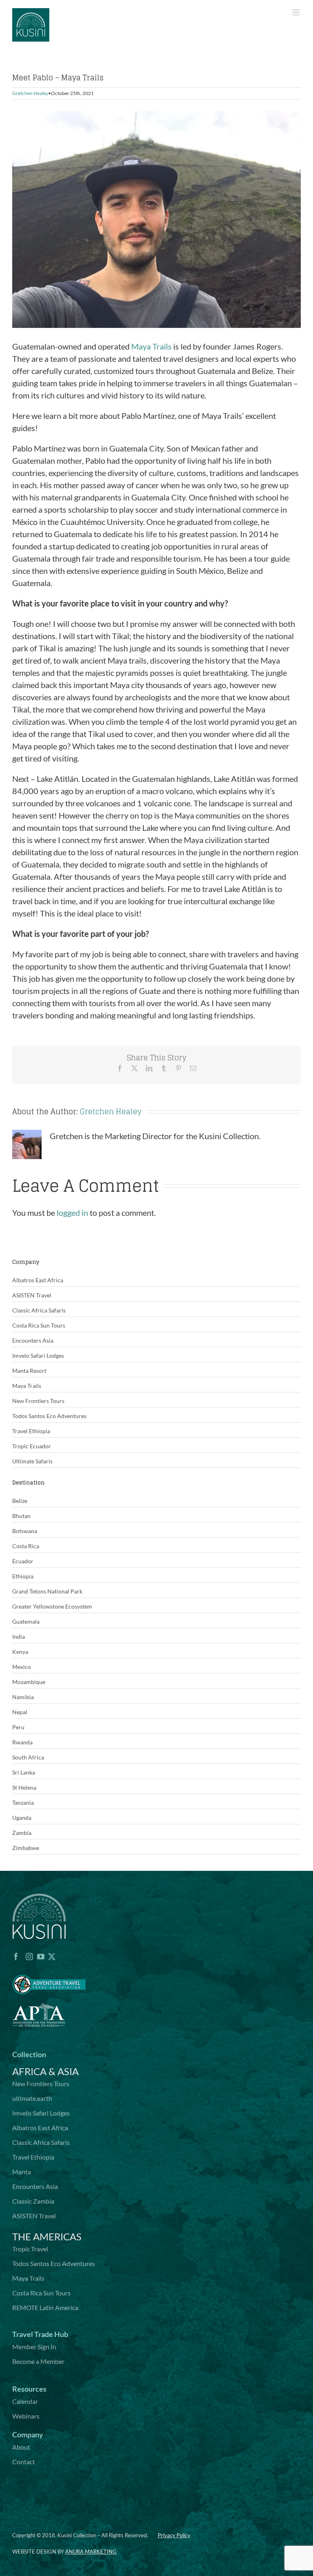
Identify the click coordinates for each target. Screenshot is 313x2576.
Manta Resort (29, 1371)
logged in (72, 1213)
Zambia (22, 1833)
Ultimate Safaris (32, 1461)
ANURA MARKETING (91, 2552)
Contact (24, 2462)
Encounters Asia (33, 1340)
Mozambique (29, 1682)
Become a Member (38, 2361)
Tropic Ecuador (32, 1446)
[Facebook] (16, 1956)
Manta (22, 2172)
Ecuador (23, 1561)
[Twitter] (52, 1956)
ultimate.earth (32, 2098)
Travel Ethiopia (31, 1431)
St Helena (24, 1787)
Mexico (22, 1667)
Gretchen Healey (30, 93)
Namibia (23, 1697)
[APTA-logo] (39, 1999)
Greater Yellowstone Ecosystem (52, 1606)
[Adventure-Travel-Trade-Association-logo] (49, 1970)
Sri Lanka (24, 1772)
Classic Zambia (33, 2201)
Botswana (25, 1531)
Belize (20, 1501)
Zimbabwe (26, 1848)
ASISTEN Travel (32, 1295)
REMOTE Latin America (45, 2307)
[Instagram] (29, 1956)
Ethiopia (23, 1576)
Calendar (25, 2401)
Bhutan (21, 1516)
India (19, 1637)
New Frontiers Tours (38, 1401)
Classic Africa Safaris (39, 1310)
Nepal (20, 1712)
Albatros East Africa (38, 1280)
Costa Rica (26, 1546)
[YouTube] (41, 1956)
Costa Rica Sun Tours (39, 1325)
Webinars (26, 2416)
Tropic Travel (30, 2249)
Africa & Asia (45, 2071)
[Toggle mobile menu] (296, 12)
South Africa (28, 1757)
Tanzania (23, 1803)
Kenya (20, 1652)
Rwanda (22, 1742)
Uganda (22, 1818)
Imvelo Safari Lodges (38, 1355)
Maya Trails (151, 346)
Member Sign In (34, 2347)
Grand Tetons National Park (47, 1591)
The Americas (47, 2236)
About (21, 2447)
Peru (18, 1727)
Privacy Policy (174, 2535)
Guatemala (26, 1621)
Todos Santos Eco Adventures (49, 1416)
